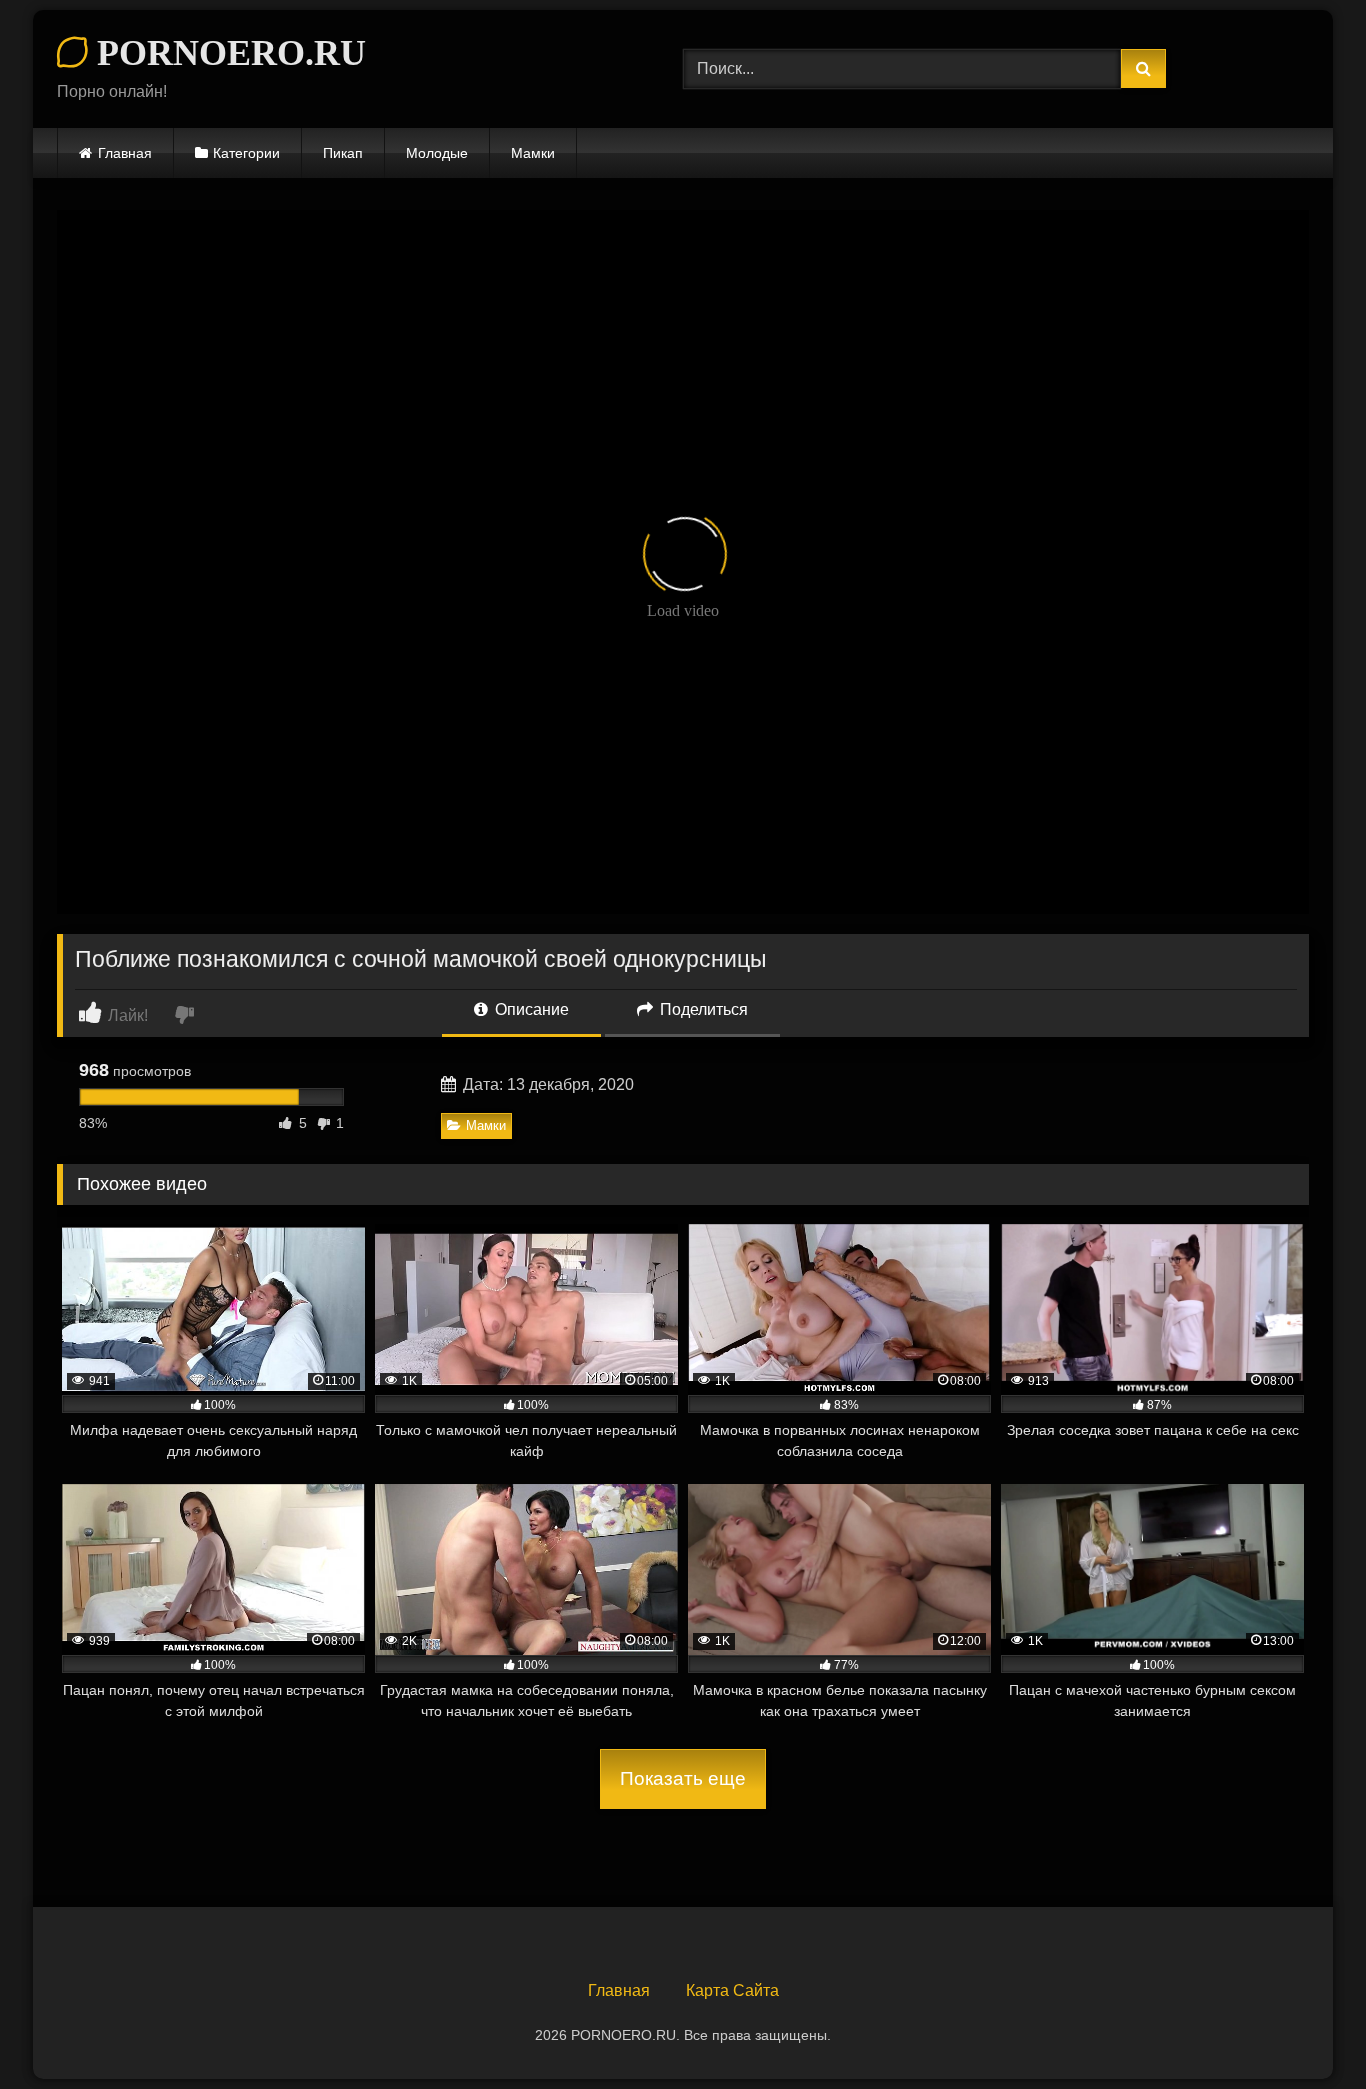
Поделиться (702, 1009)
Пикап (343, 153)
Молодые (437, 153)
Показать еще (683, 1778)
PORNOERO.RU (227, 53)
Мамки (533, 153)
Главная (125, 153)
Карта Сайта (732, 1990)
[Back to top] (1304, 2029)
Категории (246, 153)
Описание (530, 1009)
